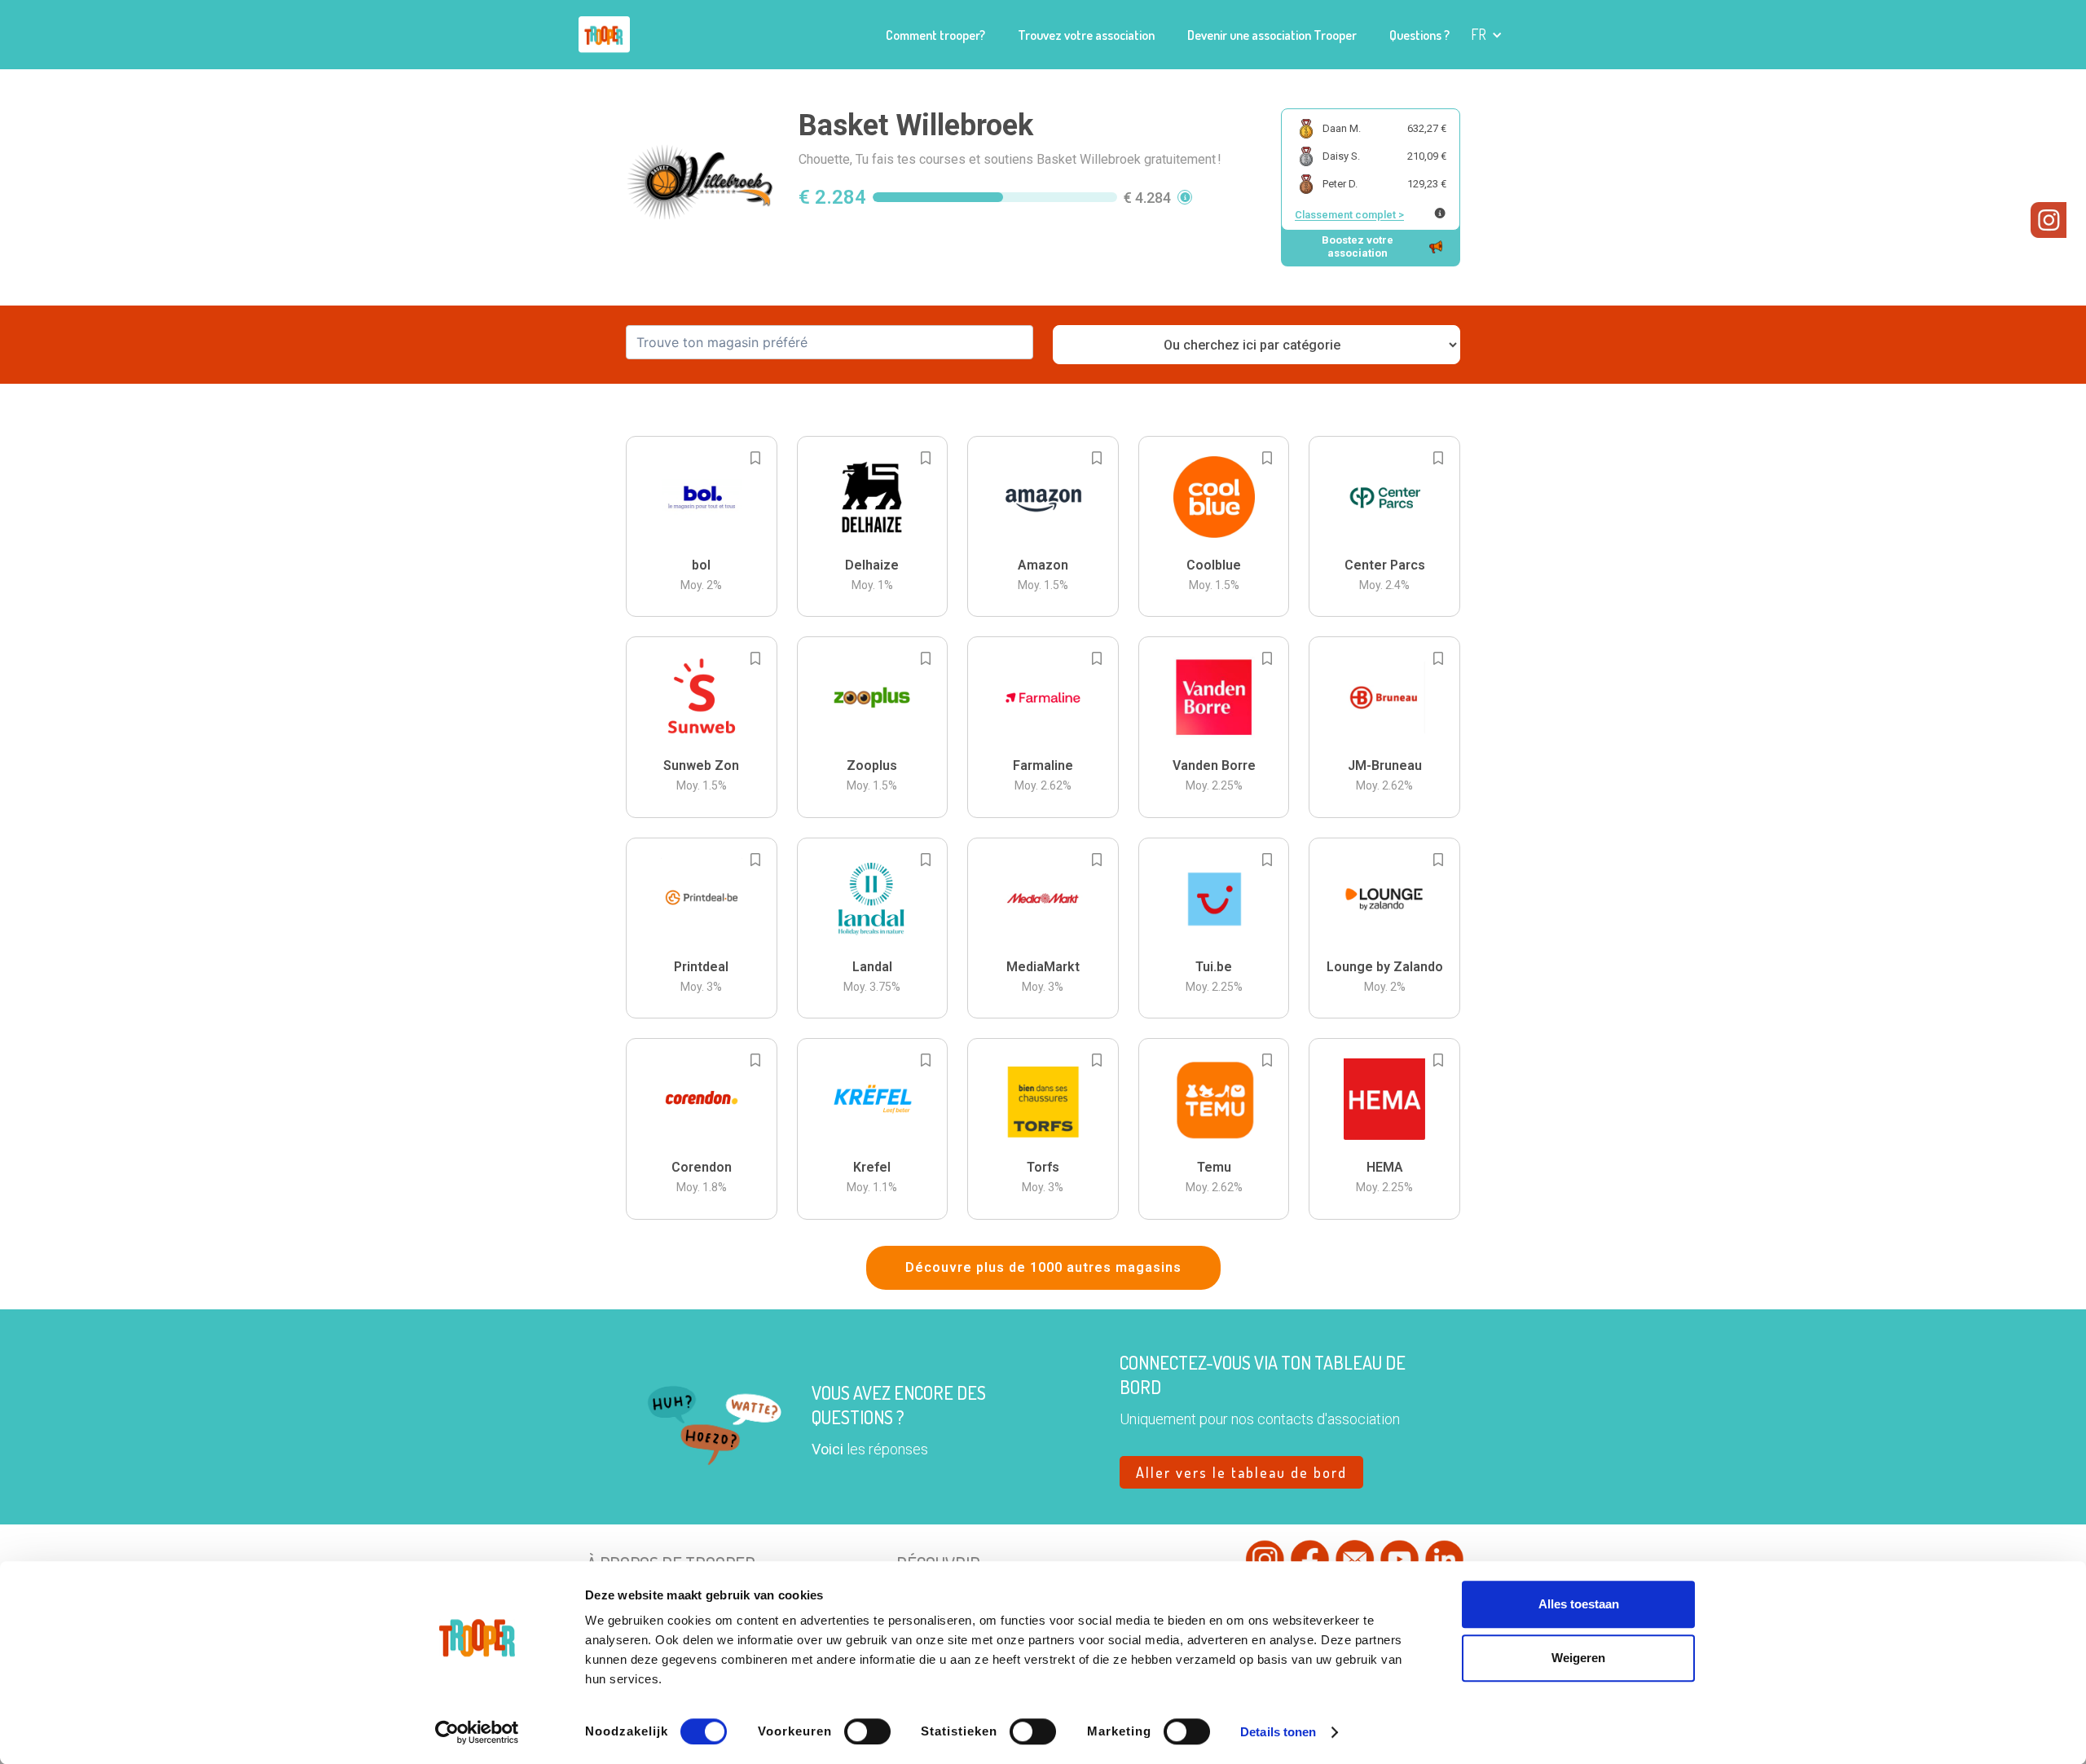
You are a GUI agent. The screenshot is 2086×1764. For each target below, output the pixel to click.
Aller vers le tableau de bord (1241, 1472)
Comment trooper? (935, 35)
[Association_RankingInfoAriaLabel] (1440, 213)
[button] (1487, 35)
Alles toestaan (1579, 1604)
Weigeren (1578, 1658)
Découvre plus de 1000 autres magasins (1043, 1267)
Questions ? (1419, 35)
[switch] (867, 1731)
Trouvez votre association (1086, 35)
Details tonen (1278, 1732)
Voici (827, 1449)
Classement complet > (1349, 215)
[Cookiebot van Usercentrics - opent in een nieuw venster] (477, 1732)
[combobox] (830, 342)
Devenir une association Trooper (1272, 35)
